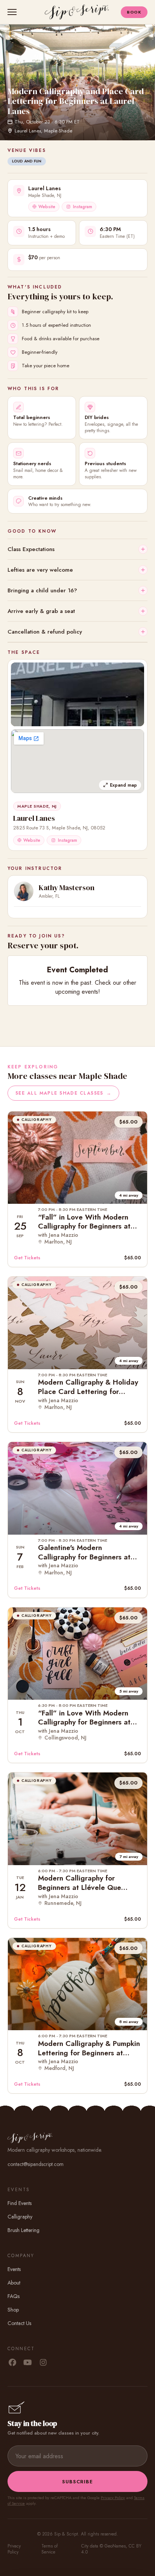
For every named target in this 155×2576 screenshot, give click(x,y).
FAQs (14, 2296)
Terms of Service (49, 2549)
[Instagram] (43, 2363)
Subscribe (77, 2482)
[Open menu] (14, 12)
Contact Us (19, 2323)
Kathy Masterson (67, 888)
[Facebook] (12, 2363)
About (14, 2283)
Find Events (20, 2203)
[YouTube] (28, 2363)
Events (14, 2269)
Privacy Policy (113, 2498)
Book (134, 12)
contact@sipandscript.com (36, 2164)
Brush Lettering (24, 2230)
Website (47, 207)
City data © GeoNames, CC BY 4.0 (111, 2549)
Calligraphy (20, 2217)
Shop (13, 2310)
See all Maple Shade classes (63, 1093)
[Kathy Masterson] (24, 891)
